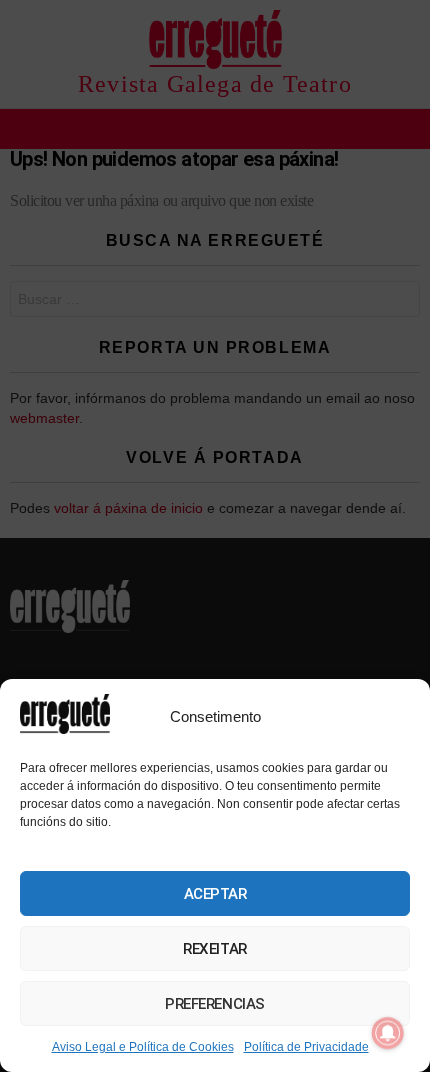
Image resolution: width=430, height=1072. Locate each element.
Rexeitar (214, 949)
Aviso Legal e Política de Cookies (143, 1047)
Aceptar (215, 894)
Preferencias (215, 1004)
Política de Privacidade (306, 1047)
